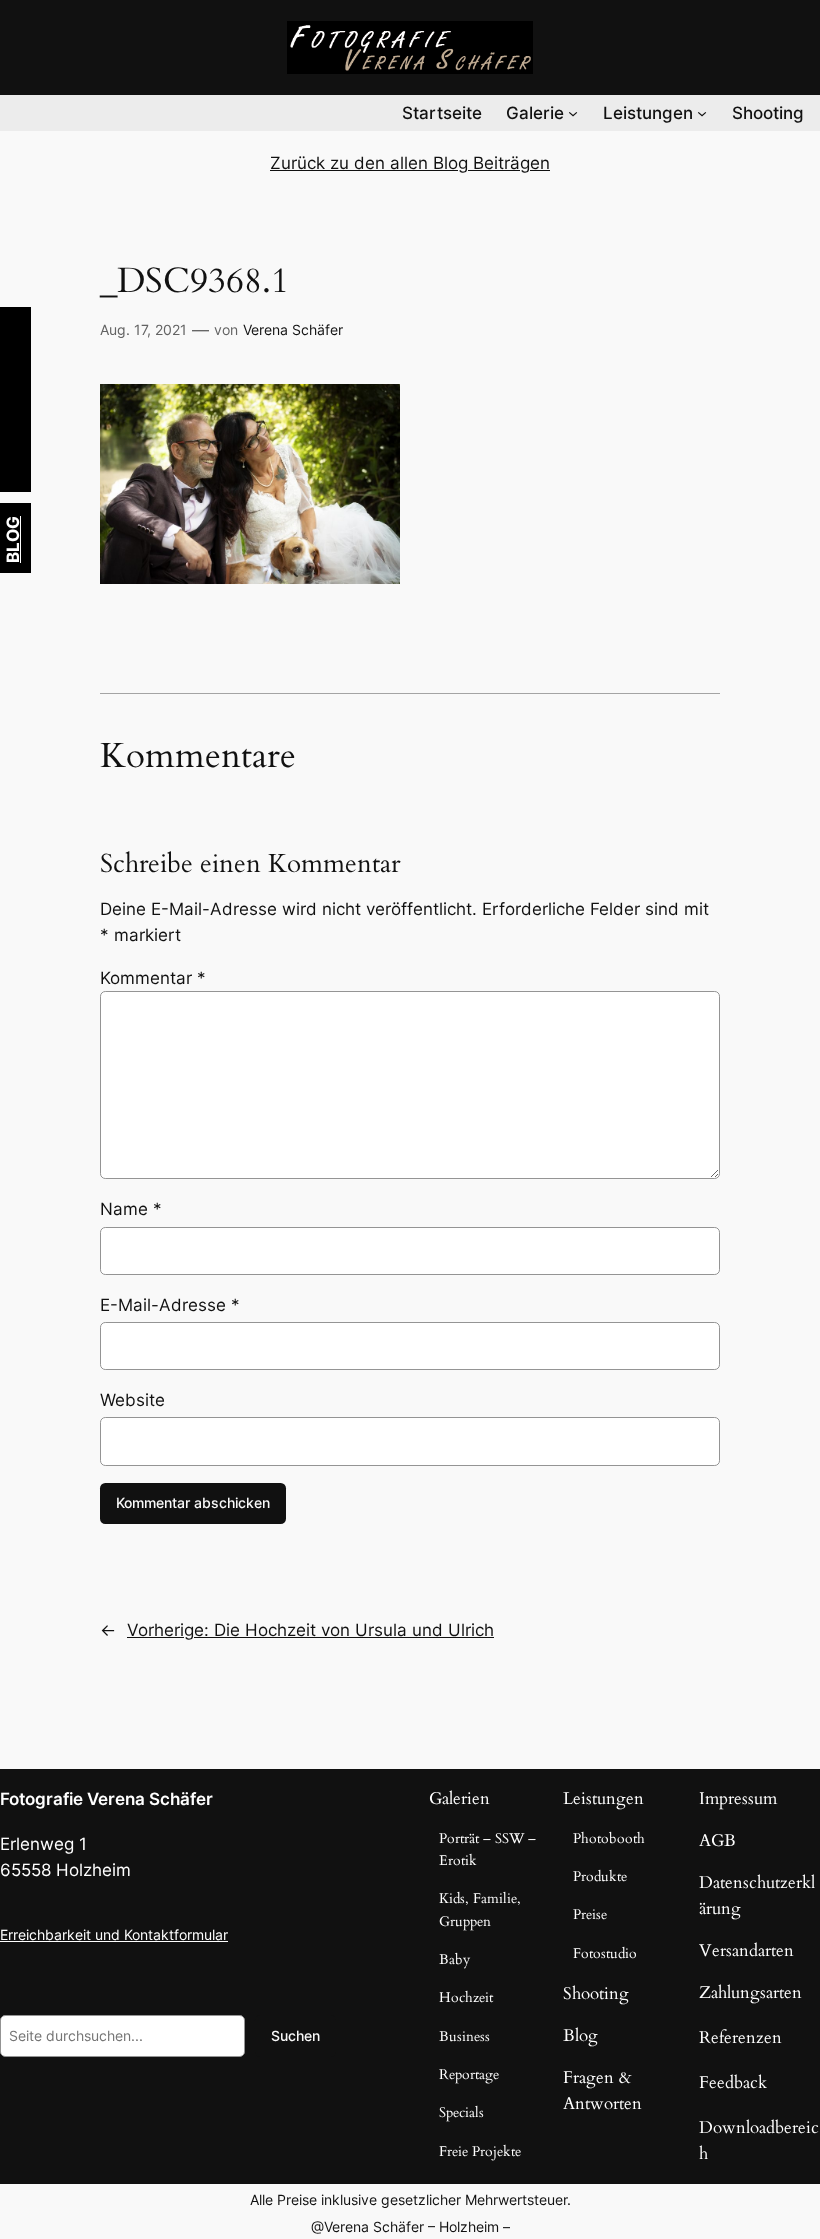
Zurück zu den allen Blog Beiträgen (410, 163)
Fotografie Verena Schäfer (106, 1799)
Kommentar (153, 978)
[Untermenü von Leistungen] (702, 113)
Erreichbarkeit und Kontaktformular (114, 1934)
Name (131, 1209)
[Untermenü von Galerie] (573, 113)
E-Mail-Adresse (170, 1305)
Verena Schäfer (293, 329)
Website (132, 1400)
